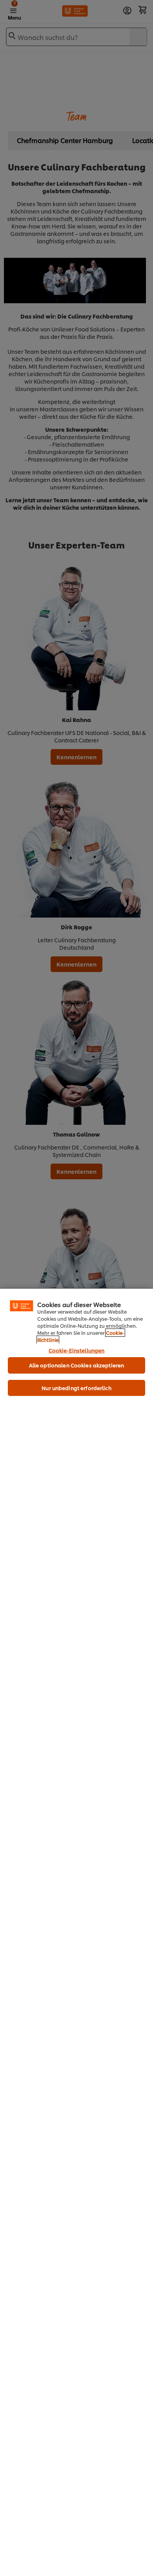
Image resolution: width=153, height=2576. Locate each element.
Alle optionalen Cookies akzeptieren (77, 1365)
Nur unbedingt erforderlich (76, 1388)
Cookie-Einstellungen (77, 1350)
